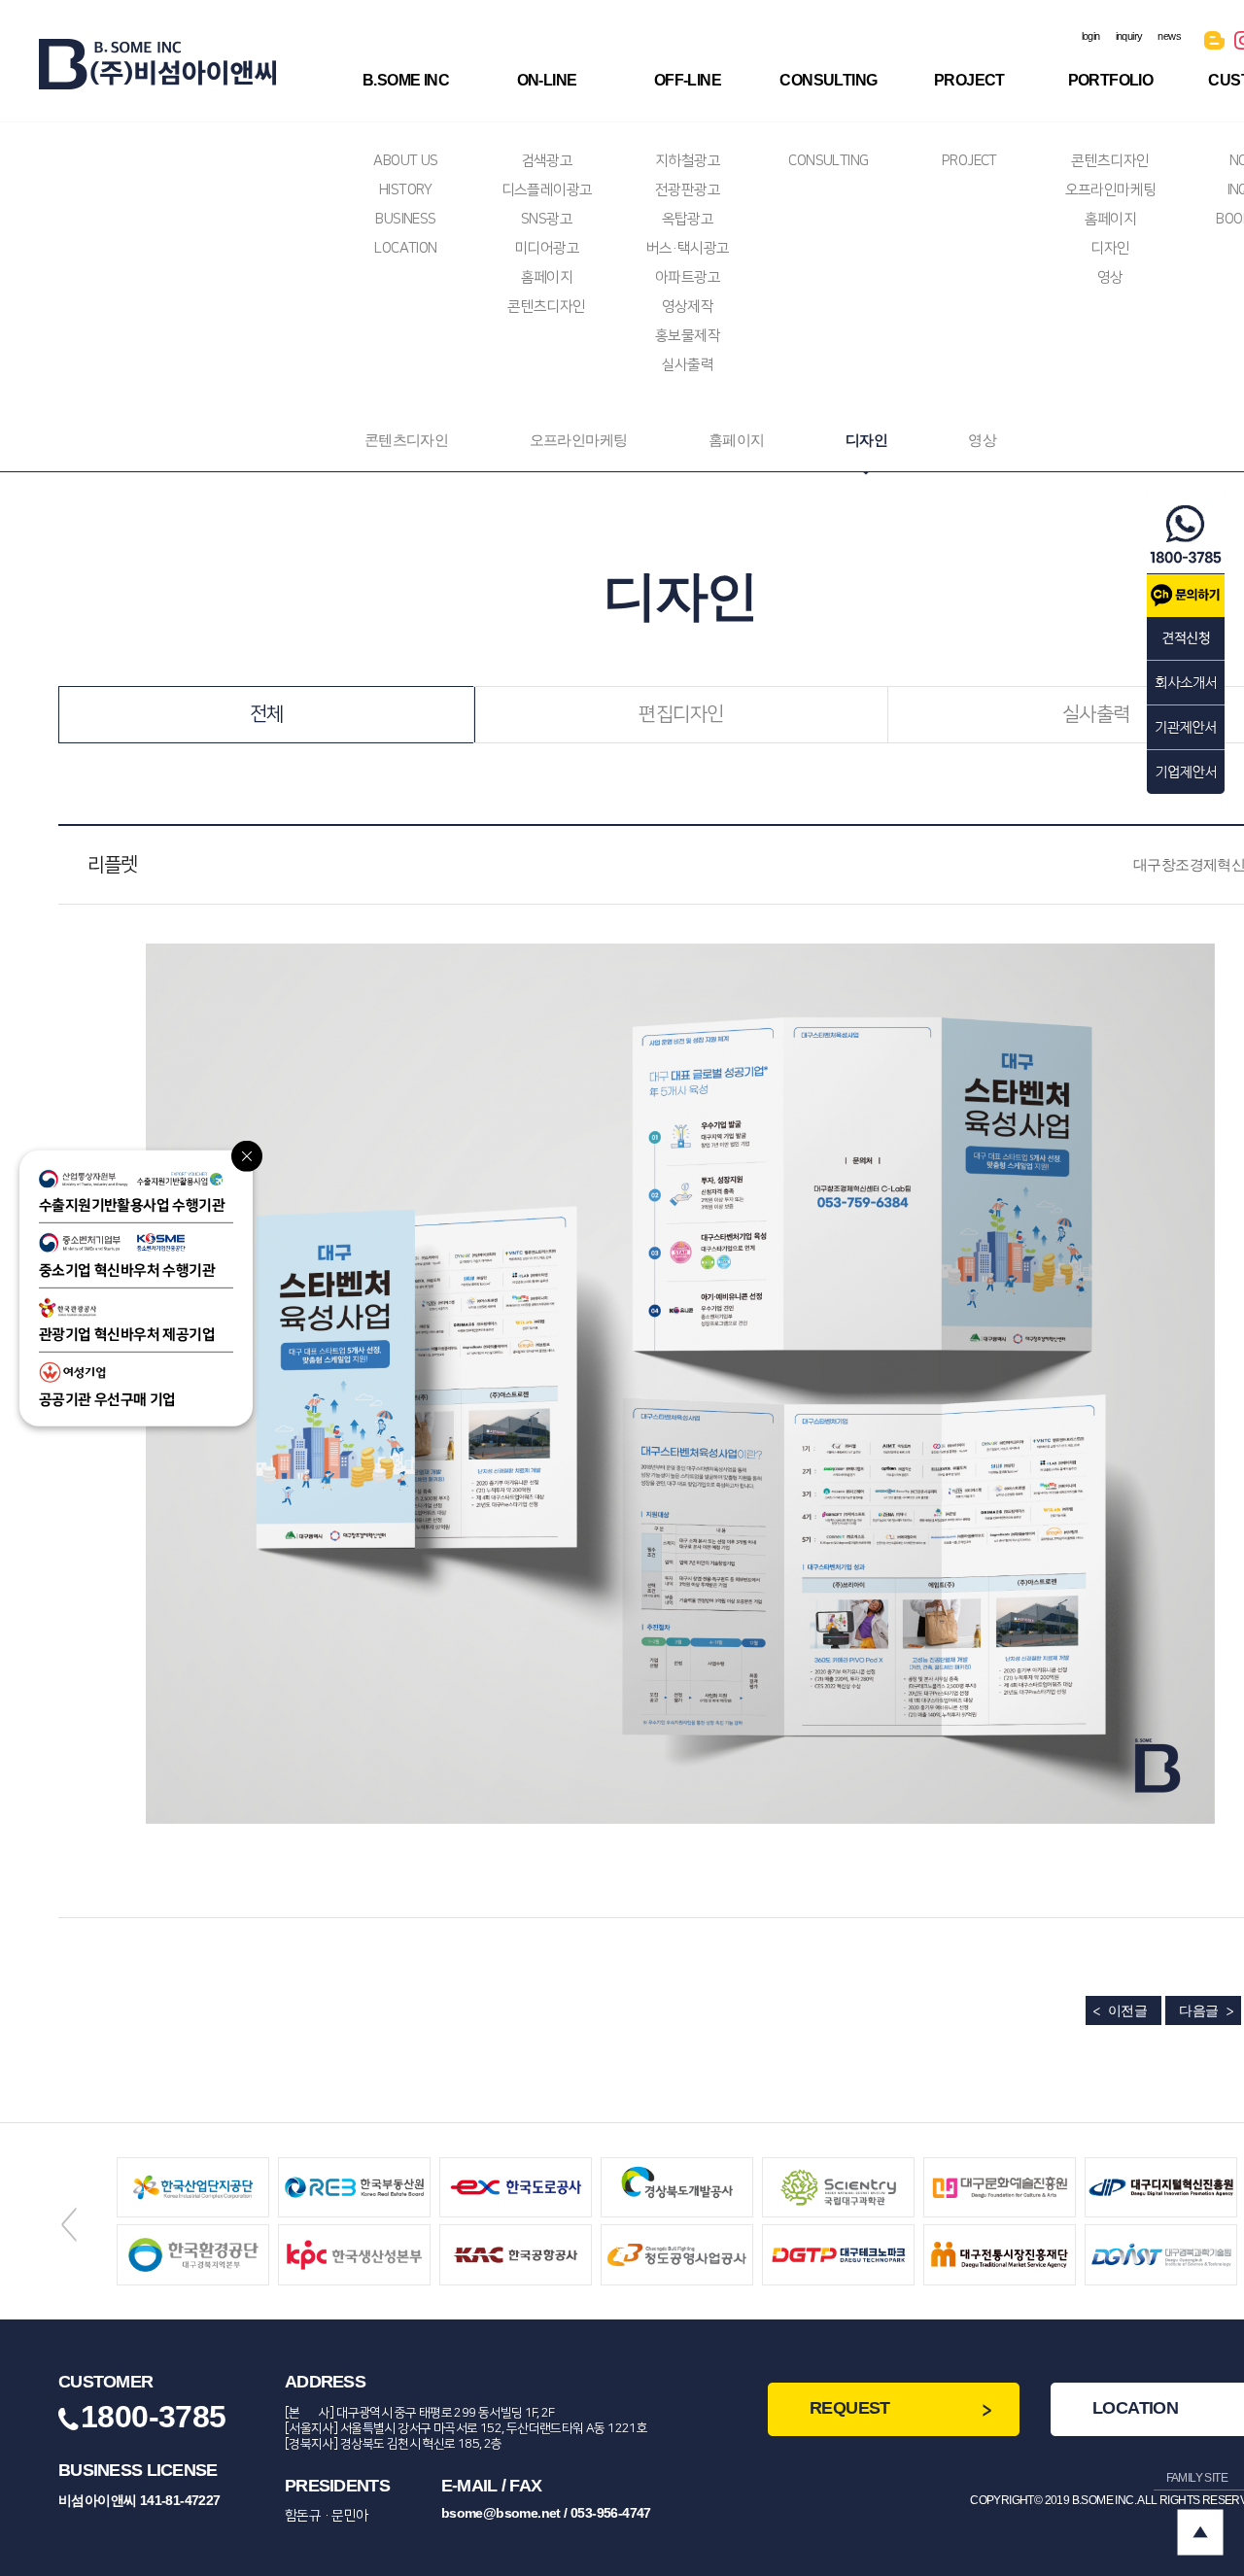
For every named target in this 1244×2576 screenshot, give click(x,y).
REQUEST (850, 2408)
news (1169, 36)
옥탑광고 (688, 219)
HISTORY (406, 190)
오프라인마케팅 (1111, 190)
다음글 (1198, 2010)
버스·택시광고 (688, 248)
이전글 (1127, 2010)
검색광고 (547, 161)
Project (969, 80)
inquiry (1129, 36)
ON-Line (547, 80)
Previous (69, 2224)
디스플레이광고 (547, 190)
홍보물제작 (688, 336)
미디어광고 (547, 248)
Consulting (828, 80)
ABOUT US (405, 161)
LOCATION (405, 248)
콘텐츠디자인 (546, 307)
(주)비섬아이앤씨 (157, 64)
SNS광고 (547, 219)
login (1091, 36)
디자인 (1110, 248)
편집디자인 (681, 714)
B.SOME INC (406, 80)
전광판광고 (688, 190)
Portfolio (1111, 80)
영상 (1110, 277)
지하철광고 (688, 161)
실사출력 (688, 365)
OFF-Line (688, 80)
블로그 (1214, 44)
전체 (267, 714)
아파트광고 (688, 277)
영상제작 (688, 307)
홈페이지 (547, 277)
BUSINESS (405, 219)
